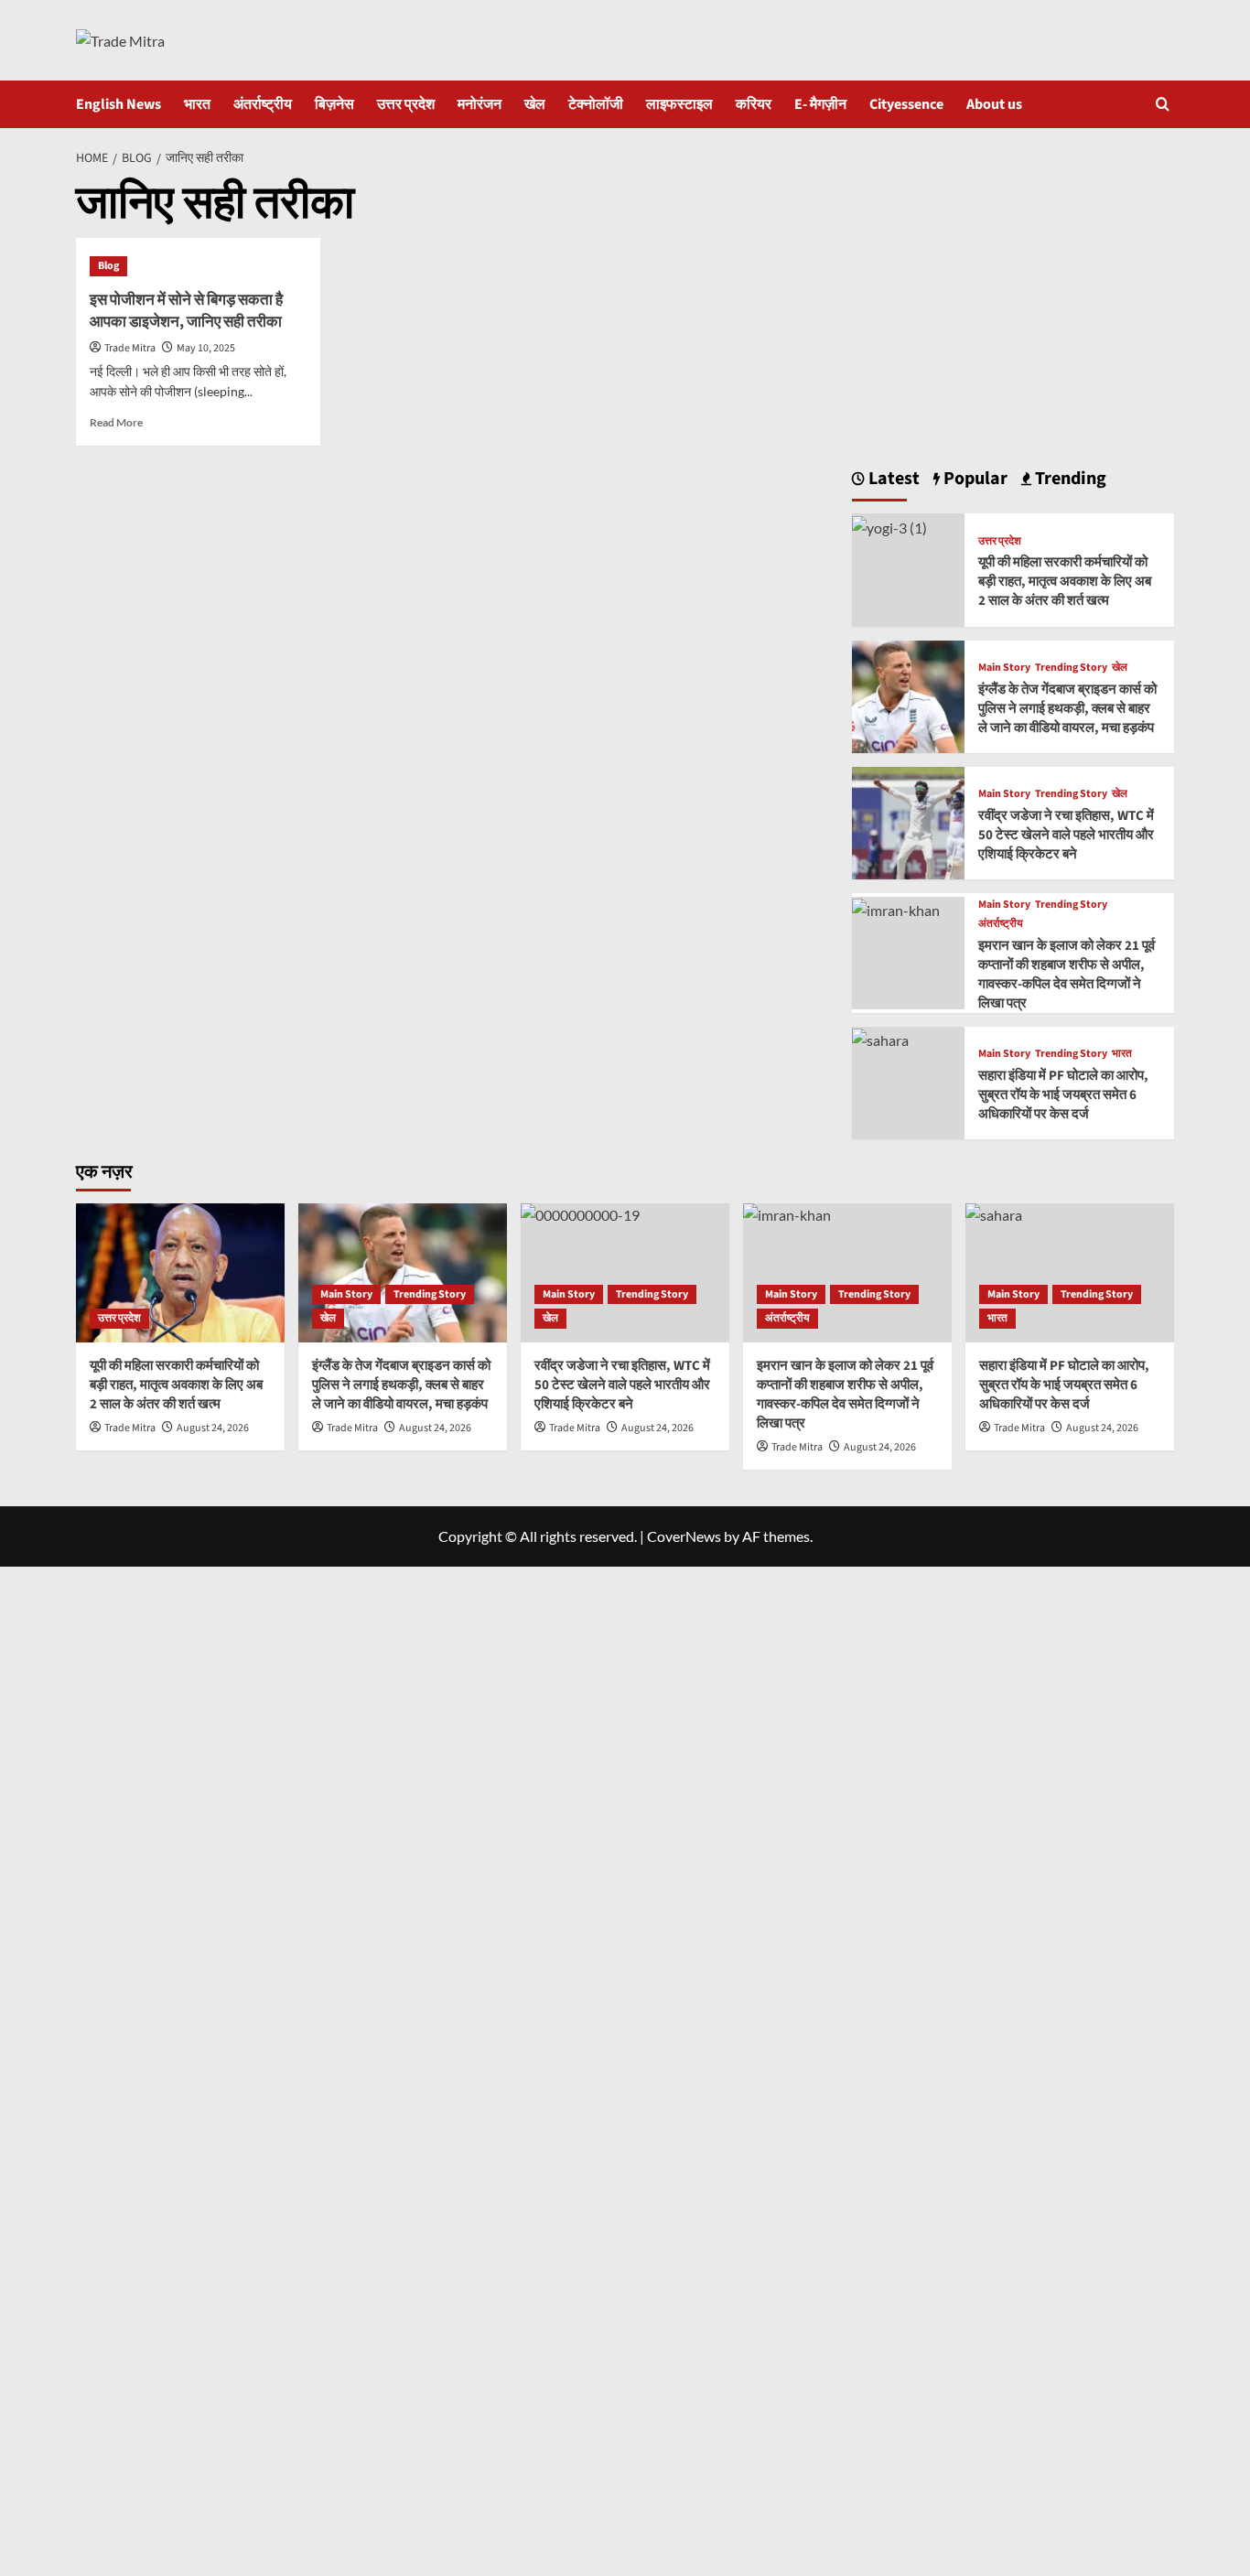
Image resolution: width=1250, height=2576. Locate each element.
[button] (1163, 104)
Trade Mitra (130, 348)
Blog (108, 266)
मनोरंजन (480, 104)
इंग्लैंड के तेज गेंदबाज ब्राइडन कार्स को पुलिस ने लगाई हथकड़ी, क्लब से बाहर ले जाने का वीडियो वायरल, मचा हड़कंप (1067, 709)
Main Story (1004, 668)
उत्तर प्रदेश (406, 104)
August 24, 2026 (213, 1428)
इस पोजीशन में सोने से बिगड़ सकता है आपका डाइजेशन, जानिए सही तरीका (186, 311)
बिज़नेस (334, 104)
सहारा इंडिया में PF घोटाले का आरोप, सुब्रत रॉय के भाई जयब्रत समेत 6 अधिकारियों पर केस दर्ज (1063, 1095)
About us (994, 104)
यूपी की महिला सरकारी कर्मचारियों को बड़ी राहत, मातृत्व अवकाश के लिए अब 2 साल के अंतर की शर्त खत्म (1065, 582)
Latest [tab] (892, 479)
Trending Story (1071, 668)
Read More (116, 422)
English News (119, 104)
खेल (535, 104)
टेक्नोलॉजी (596, 104)
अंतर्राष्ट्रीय (263, 104)
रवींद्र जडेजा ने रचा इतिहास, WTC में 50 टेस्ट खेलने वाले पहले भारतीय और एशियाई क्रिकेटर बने (1066, 835)
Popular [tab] (974, 479)
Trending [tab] (1069, 479)
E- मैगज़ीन (820, 104)
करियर (754, 104)
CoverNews (684, 1536)
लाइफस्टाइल (679, 104)
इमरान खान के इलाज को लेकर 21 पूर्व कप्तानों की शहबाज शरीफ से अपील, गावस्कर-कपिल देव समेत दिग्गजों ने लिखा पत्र (1067, 975)
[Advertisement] (1013, 307)
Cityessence (906, 104)
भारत (197, 104)
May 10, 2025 (206, 348)
